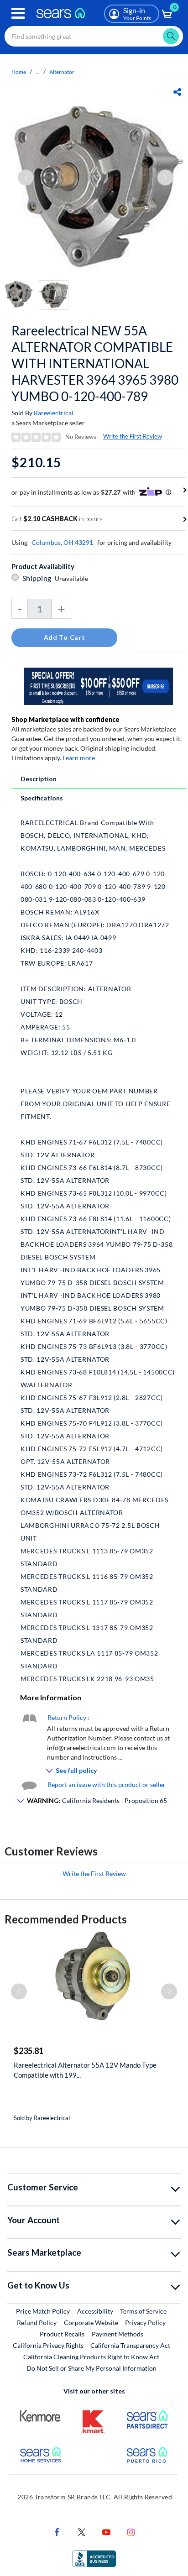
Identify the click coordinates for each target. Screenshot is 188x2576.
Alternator (62, 72)
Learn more (79, 758)
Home (19, 72)
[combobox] (94, 36)
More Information (51, 1697)
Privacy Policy (145, 2323)
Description (39, 779)
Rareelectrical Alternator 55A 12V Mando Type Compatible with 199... (85, 2070)
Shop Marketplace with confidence (65, 719)
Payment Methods (117, 2334)
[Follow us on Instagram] (131, 2532)
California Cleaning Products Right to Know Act (91, 2357)
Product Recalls (62, 2334)
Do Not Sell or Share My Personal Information (91, 2368)
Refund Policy (37, 2323)
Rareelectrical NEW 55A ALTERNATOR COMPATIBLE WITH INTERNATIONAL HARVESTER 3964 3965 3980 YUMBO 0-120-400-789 (95, 363)
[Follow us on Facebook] (57, 2532)
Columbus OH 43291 (62, 542)
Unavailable (73, 578)
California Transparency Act (130, 2345)
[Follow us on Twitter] (82, 2532)
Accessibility (95, 2311)
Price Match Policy (43, 2311)
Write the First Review (133, 436)
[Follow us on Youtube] (106, 2532)
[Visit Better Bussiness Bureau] (94, 2558)
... (38, 72)
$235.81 (29, 2051)
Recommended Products (66, 1919)
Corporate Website (91, 2322)
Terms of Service (143, 2311)
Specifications (42, 798)
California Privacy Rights (48, 2345)
